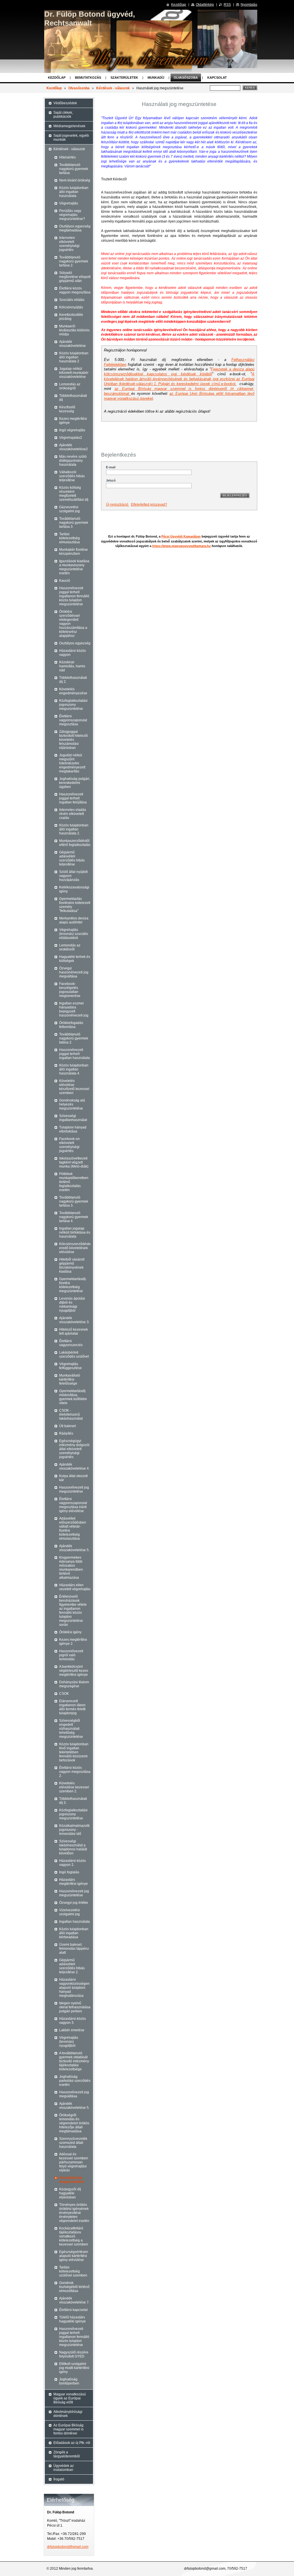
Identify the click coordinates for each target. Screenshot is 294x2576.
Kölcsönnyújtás (71, 307)
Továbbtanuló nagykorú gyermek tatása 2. (74, 1038)
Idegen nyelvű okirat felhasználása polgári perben (75, 2007)
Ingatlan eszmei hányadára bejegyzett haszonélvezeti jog (74, 1009)
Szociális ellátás (72, 300)
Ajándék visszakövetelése (72, 344)
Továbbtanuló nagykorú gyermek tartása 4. (74, 1217)
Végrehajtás (69, 203)
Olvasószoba (186, 78)
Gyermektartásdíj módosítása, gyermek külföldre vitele (73, 1397)
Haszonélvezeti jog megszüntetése (74, 1489)
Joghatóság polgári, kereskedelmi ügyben (75, 783)
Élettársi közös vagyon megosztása (75, 290)
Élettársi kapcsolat (73, 2310)
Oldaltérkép (205, 5)
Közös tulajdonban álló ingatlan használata (74, 192)
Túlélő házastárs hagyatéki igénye (72, 2319)
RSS (227, 5)
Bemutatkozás (88, 78)
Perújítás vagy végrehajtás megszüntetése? (72, 215)
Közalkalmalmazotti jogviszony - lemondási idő (74, 1830)
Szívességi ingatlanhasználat (73, 1118)
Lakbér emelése (72, 2030)
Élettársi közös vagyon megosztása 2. (75, 1772)
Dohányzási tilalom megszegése (74, 1684)
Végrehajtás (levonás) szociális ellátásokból (74, 934)
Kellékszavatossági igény (74, 889)
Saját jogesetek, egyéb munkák (71, 138)
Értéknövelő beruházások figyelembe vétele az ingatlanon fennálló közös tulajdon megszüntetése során (73, 1611)
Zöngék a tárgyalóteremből (67, 2454)
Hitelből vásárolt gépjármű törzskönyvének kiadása (72, 1265)
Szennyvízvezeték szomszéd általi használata (73, 2143)
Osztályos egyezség (75, 643)
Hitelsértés (67, 157)
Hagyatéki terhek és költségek (75, 959)
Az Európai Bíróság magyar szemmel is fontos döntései (68, 2429)
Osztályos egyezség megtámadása (75, 228)
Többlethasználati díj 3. (73, 1801)
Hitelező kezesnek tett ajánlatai (73, 1332)
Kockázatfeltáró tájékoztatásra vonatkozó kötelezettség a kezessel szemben (74, 2236)
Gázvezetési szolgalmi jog (69, 509)
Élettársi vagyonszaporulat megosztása (73, 720)
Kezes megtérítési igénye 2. (73, 1642)
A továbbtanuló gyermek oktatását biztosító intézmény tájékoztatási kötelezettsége (74, 2061)
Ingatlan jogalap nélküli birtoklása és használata (75, 1232)
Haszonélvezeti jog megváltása (74, 2094)
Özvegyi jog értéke (74, 1903)
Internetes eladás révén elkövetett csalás (73, 814)
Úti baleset (67, 1426)
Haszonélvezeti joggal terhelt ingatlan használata (75, 1054)
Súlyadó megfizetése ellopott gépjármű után (75, 277)
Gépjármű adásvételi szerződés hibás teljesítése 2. (72, 1966)
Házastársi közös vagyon (72, 653)
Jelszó (111, 480)
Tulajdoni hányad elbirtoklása (73, 1129)
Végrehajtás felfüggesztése (70, 1366)
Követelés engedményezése (73, 691)
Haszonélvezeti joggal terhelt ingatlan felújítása (73, 798)
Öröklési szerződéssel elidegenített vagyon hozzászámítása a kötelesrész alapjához (73, 624)
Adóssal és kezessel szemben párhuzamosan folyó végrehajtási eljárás (74, 2162)
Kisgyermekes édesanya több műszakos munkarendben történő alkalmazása (71, 1568)
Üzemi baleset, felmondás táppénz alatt (74, 1949)
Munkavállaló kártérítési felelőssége (70, 1379)
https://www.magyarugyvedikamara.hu (181, 546)
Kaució (65, 581)
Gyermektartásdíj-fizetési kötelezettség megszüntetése (73, 1285)
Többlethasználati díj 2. (73, 680)
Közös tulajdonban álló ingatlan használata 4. (74, 1069)
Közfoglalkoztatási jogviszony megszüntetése (73, 705)
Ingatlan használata (75, 1922)
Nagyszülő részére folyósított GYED (74, 2354)
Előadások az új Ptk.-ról (72, 2443)
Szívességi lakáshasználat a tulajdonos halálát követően (73, 1847)
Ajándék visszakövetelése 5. (74, 1548)
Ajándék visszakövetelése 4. (74, 1466)
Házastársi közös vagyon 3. (72, 2021)
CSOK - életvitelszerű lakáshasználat (71, 1414)
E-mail (111, 467)
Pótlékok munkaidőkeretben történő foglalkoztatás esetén (74, 1182)
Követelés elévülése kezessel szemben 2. (74, 1787)
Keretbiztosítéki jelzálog (71, 317)
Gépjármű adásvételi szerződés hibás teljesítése (72, 858)
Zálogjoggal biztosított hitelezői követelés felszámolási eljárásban (73, 740)
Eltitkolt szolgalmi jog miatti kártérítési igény (74, 2368)
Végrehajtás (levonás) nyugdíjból (69, 2042)
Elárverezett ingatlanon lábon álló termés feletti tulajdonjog (72, 1707)
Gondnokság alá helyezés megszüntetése (72, 1104)
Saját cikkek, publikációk (63, 115)
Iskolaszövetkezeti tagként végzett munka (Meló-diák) (74, 1162)
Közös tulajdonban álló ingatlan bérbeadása (74, 1933)
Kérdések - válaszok (113, 88)
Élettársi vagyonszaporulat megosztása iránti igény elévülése (73, 1505)
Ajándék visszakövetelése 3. (74, 1320)
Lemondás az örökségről (70, 386)
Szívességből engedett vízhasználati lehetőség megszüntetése (71, 1729)
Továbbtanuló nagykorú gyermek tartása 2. (74, 261)
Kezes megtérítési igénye (73, 421)
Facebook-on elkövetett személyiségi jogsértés (69, 1145)
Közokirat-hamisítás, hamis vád (72, 666)
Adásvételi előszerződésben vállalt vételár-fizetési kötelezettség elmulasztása (73, 1528)
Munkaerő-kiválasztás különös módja (74, 330)
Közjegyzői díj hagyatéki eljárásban (70, 2193)
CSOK (64, 1694)
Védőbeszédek (65, 103)
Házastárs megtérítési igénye (73, 1882)
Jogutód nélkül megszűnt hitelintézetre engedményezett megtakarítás (72, 763)
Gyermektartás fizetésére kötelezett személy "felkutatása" (75, 905)
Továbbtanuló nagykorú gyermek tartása (74, 169)
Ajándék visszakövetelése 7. (74, 2300)
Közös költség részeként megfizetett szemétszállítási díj (74, 494)
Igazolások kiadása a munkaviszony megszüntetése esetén (74, 567)
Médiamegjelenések (69, 126)
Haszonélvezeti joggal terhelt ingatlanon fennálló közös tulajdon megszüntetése (74, 596)
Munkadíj (156, 78)
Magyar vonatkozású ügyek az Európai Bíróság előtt (70, 2398)
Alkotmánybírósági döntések (68, 2414)
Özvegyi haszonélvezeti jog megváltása (74, 972)
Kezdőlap (57, 78)
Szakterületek (124, 78)
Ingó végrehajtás (72, 430)
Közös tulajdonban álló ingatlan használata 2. (74, 829)
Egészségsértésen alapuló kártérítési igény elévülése (74, 2256)
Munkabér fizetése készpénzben (73, 552)
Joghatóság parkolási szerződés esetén (75, 2081)
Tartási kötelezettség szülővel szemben (73, 2271)
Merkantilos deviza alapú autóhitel (74, 920)
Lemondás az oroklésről (70, 947)
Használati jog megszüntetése (72, 2180)
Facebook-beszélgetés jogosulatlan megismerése (70, 990)
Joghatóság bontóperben (69, 2381)
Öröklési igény (70, 1632)
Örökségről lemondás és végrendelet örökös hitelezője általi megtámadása (74, 2123)
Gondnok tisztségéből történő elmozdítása (74, 2287)
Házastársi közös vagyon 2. (72, 1863)
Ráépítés (66, 1433)
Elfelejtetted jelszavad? (149, 505)
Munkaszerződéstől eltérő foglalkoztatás (75, 843)
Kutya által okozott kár (73, 1478)
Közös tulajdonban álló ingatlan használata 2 (74, 357)
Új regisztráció (118, 505)
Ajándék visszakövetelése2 (73, 447)
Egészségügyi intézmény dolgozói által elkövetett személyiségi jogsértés (74, 1449)
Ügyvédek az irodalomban (64, 2468)
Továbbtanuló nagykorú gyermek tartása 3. (74, 523)
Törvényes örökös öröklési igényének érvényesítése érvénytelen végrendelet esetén (74, 2213)
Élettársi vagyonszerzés (71, 1343)
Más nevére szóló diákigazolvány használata (73, 461)
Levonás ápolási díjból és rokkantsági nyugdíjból (72, 1305)
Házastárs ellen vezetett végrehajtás (75, 1587)
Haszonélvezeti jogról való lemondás (71, 1655)
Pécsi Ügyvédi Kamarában (181, 536)
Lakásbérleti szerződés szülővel (74, 1354)
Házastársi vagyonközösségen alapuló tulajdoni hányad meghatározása (74, 1988)
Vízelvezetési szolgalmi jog (69, 1912)
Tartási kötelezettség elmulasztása (69, 538)
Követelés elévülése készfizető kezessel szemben (74, 1087)
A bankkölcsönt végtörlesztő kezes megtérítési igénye (74, 1671)
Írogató (59, 2479)
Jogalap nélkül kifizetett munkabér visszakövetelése (74, 373)
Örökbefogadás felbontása (71, 1025)
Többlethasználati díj (73, 398)
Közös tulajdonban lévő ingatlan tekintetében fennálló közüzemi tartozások (74, 1752)
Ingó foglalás (69, 1872)
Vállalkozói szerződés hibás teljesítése (72, 476)
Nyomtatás (249, 5)
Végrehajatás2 (71, 438)
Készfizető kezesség (67, 409)
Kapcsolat (217, 78)
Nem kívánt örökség (75, 180)
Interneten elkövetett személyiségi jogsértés (69, 244)
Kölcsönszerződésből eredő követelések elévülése (75, 1248)
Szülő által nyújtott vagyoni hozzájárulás (73, 876)
